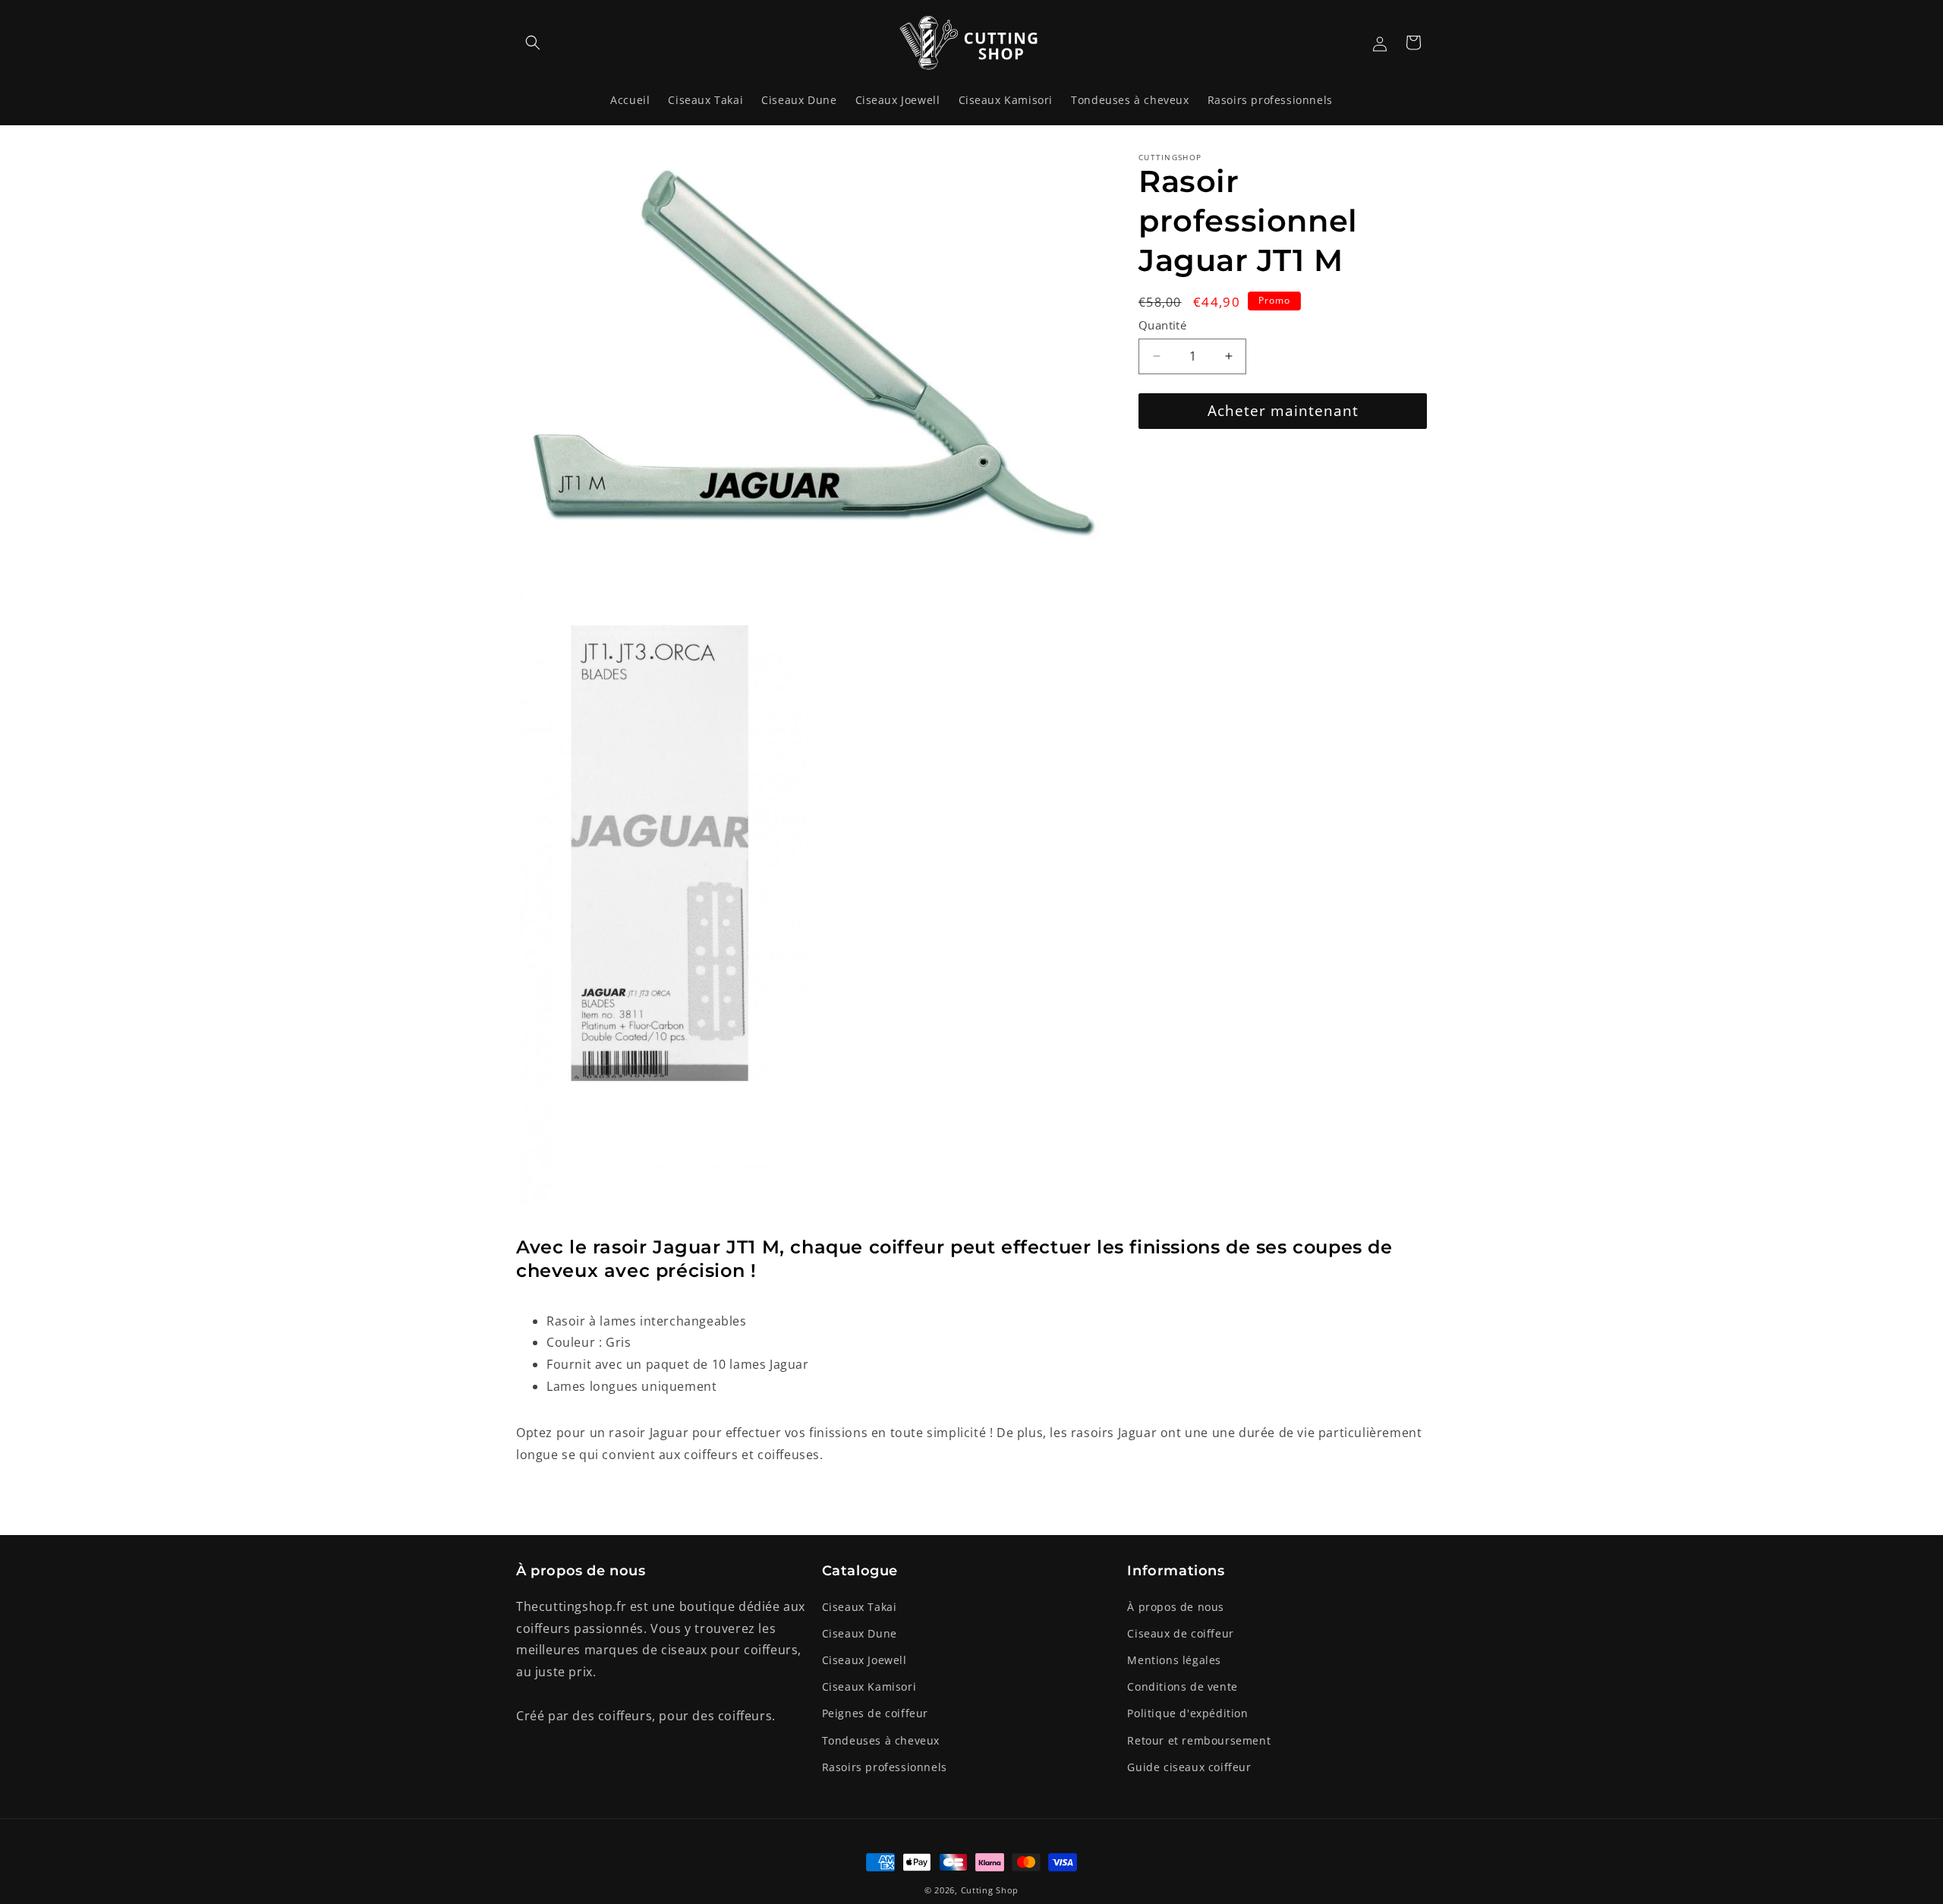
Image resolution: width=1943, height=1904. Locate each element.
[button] (533, 43)
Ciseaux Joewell (864, 1660)
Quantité (1162, 325)
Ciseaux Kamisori (869, 1686)
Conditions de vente (1182, 1686)
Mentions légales (1174, 1660)
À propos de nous (1176, 1607)
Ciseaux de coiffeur (1180, 1633)
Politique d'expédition (1187, 1713)
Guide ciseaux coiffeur (1189, 1767)
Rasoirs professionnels (885, 1767)
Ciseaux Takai (860, 1607)
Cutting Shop (990, 1890)
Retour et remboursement (1199, 1740)
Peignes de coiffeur (875, 1713)
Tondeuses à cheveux (881, 1740)
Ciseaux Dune (860, 1633)
